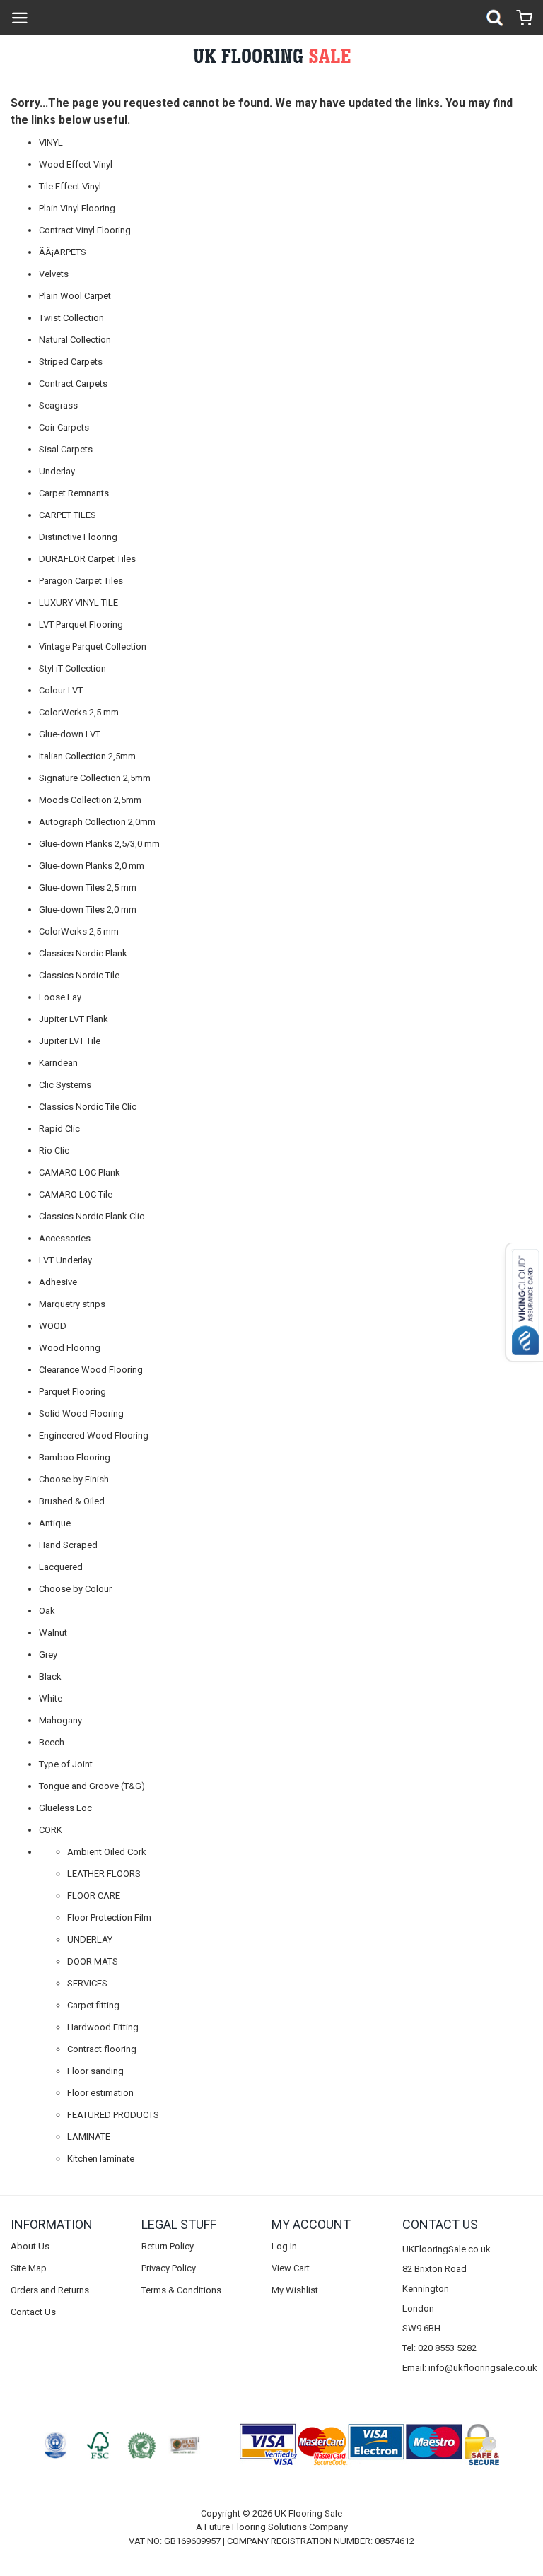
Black (50, 1676)
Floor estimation (100, 2093)
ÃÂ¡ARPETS (63, 252)
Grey (48, 1655)
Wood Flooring (70, 1348)
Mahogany (60, 1720)
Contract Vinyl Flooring (85, 230)
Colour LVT (61, 690)
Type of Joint (66, 1764)
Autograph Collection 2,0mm (97, 822)
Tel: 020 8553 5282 (439, 2348)
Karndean (58, 1063)
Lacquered (61, 1567)
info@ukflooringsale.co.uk (483, 2368)
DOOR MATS (93, 1961)
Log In (284, 2246)
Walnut (53, 1633)
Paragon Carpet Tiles (81, 581)
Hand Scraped (68, 1545)
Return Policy (168, 2246)
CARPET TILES (68, 515)
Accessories (65, 1238)
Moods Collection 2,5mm (90, 800)
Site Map (29, 2268)
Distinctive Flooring (78, 537)
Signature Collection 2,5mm (95, 778)
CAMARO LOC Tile (76, 1194)
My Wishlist (295, 2290)
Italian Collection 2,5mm (87, 756)
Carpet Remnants (74, 493)
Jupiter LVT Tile (70, 1041)
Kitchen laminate (101, 2159)
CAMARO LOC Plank (80, 1172)
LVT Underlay (65, 1260)
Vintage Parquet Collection (93, 646)
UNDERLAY (90, 1939)
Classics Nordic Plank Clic (92, 1216)
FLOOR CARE (94, 1896)
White (51, 1698)
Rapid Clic (59, 1129)
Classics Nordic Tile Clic (88, 1107)
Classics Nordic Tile (79, 975)
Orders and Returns (50, 2290)
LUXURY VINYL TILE (78, 603)
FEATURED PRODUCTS (113, 2115)
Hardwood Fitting (103, 2027)
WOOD (53, 1326)
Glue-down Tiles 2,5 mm (88, 888)
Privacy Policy (169, 2268)
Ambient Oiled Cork (107, 1852)
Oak (47, 1611)
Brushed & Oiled (72, 1501)
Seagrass (58, 405)
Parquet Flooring (72, 1392)
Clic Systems (65, 1085)
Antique (55, 1523)
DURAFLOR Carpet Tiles (87, 559)
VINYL (51, 142)
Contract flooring (102, 2049)
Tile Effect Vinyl (70, 186)
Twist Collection (71, 318)
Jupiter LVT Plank (74, 1019)
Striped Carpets (71, 362)
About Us (30, 2246)
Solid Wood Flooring (81, 1413)
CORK (51, 1830)
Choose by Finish (74, 1479)
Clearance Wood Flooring (91, 1370)
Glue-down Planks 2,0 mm (92, 866)
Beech (52, 1742)
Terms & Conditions (181, 2290)
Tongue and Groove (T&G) (92, 1786)
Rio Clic (54, 1151)
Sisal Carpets (66, 449)
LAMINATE (89, 2137)
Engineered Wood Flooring (94, 1435)
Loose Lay (60, 997)
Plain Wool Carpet (75, 296)
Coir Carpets (64, 427)
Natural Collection (75, 340)
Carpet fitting (93, 2005)
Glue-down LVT (70, 734)
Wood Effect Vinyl (76, 164)
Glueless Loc (65, 1808)
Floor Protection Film (109, 1918)
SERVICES (87, 1983)
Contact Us (33, 2312)
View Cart (291, 2268)
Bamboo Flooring (75, 1457)
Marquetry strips (72, 1304)
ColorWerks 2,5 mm (79, 712)
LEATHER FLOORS (104, 1874)
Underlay (57, 471)
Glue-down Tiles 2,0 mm (88, 909)
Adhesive (58, 1282)
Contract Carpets (73, 384)
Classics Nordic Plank (83, 953)
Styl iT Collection (72, 668)
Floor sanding (95, 2071)
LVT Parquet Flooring (81, 625)
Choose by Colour (75, 1589)
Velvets (54, 274)
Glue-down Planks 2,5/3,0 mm (99, 844)
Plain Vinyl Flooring (77, 208)
